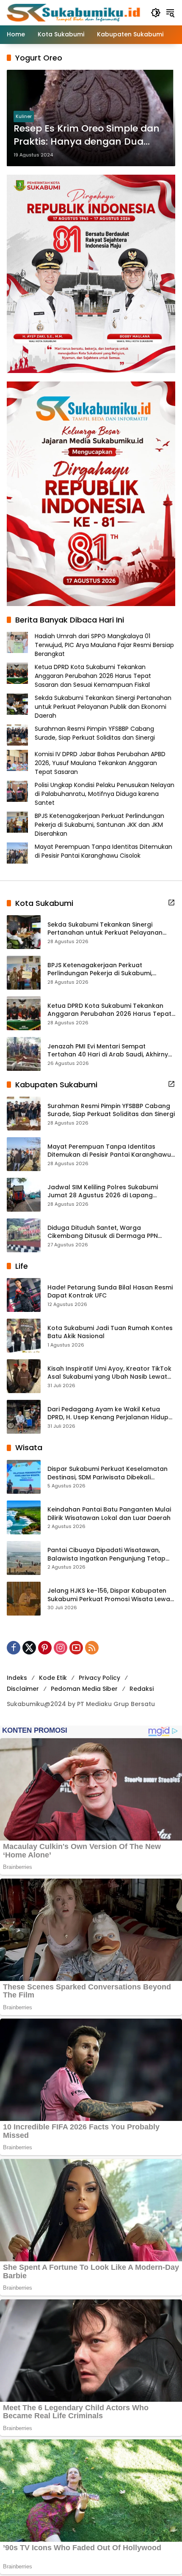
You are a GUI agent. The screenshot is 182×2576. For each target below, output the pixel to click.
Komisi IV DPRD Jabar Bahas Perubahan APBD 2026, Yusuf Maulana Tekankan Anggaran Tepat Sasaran (100, 763)
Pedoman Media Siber (84, 1689)
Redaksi (142, 1689)
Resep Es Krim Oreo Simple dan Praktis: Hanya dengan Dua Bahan (87, 135)
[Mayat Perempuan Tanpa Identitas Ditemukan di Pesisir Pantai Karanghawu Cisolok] (24, 1154)
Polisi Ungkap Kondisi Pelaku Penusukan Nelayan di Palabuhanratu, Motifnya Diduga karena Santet (105, 794)
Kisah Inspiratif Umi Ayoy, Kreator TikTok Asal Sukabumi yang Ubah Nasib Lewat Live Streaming (109, 1373)
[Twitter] (29, 1648)
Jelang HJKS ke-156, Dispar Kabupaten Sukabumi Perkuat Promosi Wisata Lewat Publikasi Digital (110, 1595)
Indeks (17, 1678)
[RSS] (92, 1648)
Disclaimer (23, 1689)
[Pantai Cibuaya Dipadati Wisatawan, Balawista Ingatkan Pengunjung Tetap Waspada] (24, 1558)
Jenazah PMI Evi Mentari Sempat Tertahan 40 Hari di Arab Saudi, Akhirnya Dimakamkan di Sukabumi (110, 1051)
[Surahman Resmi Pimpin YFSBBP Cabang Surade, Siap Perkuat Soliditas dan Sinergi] (24, 1114)
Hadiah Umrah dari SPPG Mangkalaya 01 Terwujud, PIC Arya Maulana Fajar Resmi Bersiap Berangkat (104, 645)
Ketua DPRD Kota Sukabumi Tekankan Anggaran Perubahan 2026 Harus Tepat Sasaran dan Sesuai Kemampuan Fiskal (93, 676)
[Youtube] (76, 1648)
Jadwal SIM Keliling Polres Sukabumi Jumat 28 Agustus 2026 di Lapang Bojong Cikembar (103, 1192)
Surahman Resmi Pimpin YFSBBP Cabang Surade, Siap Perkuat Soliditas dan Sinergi (95, 733)
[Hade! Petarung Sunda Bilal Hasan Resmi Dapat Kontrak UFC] (24, 1295)
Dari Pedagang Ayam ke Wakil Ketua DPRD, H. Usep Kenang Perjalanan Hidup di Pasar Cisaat (108, 1414)
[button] (156, 13)
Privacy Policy (99, 1678)
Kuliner (24, 116)
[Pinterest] (45, 1648)
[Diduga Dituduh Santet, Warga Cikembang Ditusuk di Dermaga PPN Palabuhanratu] (24, 1235)
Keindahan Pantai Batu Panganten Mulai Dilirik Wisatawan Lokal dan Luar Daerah (109, 1514)
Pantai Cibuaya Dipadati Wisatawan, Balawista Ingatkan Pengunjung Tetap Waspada (106, 1554)
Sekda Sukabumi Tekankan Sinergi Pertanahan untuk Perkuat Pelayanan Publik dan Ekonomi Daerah (103, 707)
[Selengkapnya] (171, 903)
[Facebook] (14, 1648)
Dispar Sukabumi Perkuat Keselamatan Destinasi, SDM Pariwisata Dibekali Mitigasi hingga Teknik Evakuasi (108, 1473)
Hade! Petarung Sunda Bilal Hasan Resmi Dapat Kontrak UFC (110, 1292)
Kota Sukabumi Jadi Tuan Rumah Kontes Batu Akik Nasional (110, 1332)
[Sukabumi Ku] (74, 12)
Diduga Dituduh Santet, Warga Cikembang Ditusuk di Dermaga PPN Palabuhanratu (103, 1232)
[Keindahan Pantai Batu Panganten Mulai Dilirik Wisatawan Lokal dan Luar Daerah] (24, 1517)
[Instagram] (61, 1648)
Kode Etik (53, 1678)
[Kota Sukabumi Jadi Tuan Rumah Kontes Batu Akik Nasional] (24, 1336)
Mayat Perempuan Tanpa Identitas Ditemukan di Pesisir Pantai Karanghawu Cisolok (103, 851)
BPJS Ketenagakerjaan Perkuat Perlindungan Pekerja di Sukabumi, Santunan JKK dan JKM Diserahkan (99, 825)
